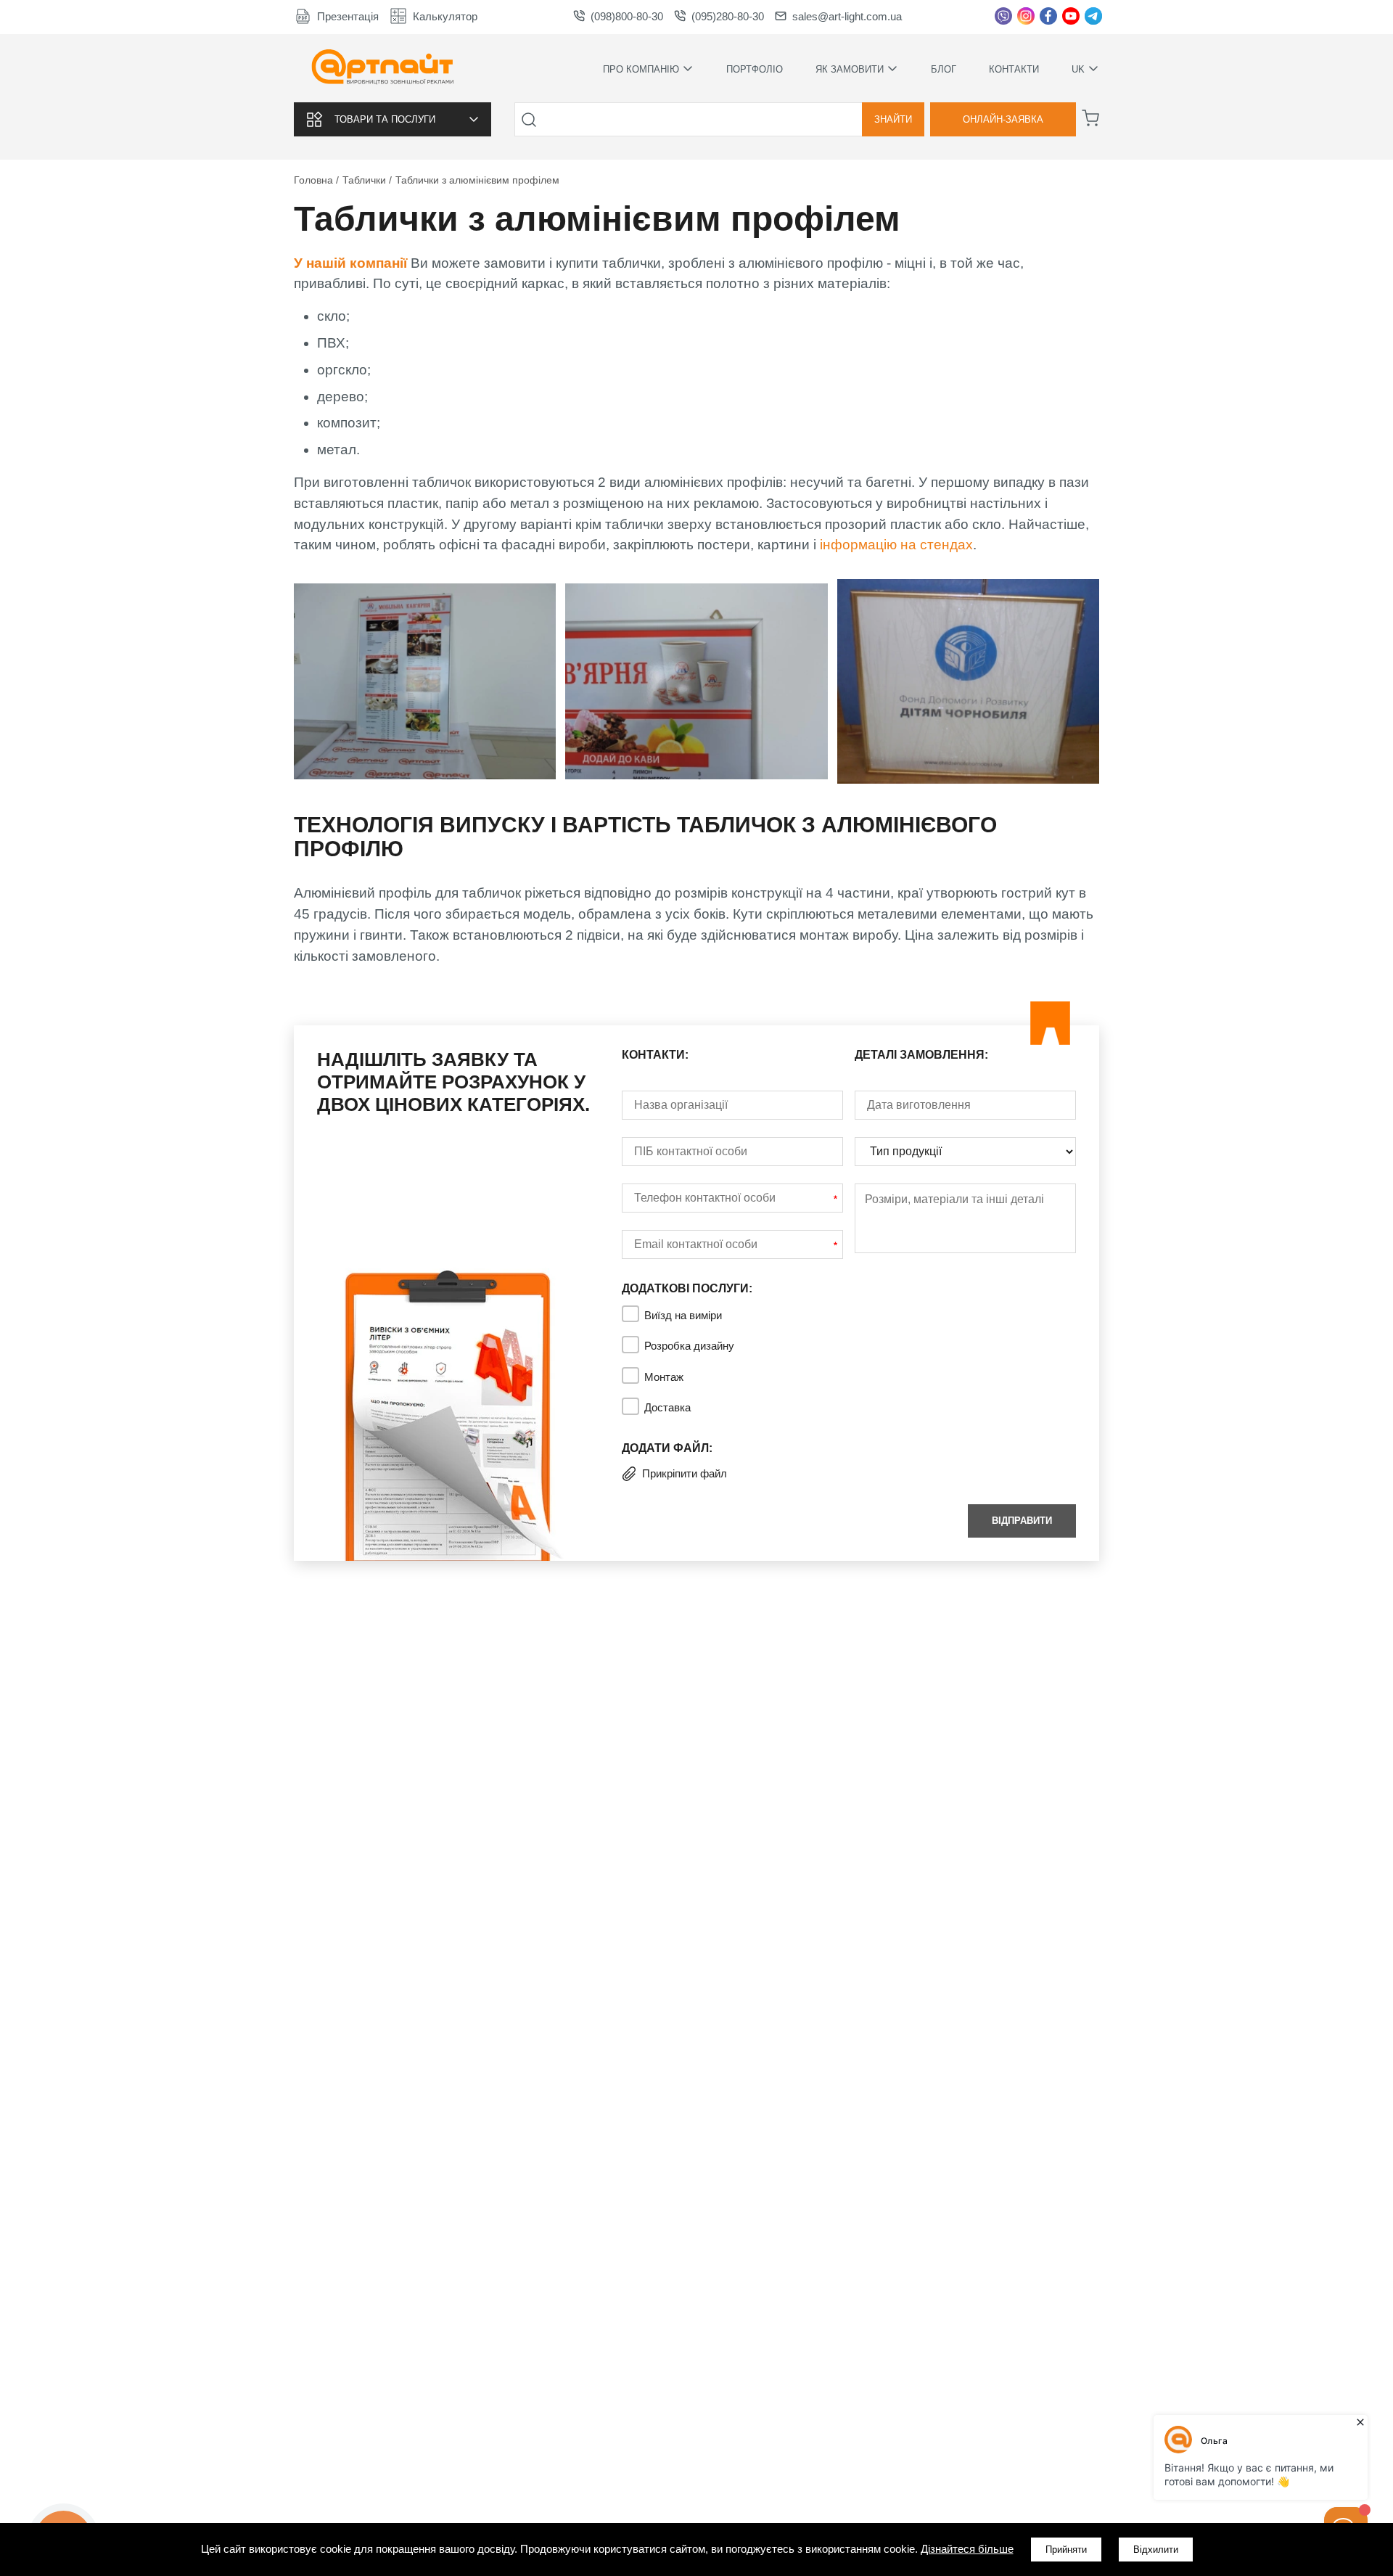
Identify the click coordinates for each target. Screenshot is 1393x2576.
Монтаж (664, 1377)
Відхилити (1156, 2550)
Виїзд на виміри (683, 1315)
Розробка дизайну (689, 1346)
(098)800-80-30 (627, 16)
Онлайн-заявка (1003, 119)
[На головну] (383, 68)
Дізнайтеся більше (967, 2549)
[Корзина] (1090, 118)
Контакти (1014, 69)
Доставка (667, 1407)
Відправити (1022, 1521)
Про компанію (641, 69)
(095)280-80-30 (728, 16)
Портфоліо (755, 69)
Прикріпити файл (685, 1473)
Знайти (893, 119)
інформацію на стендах (896, 545)
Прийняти (1066, 2550)
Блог (944, 69)
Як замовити (850, 69)
